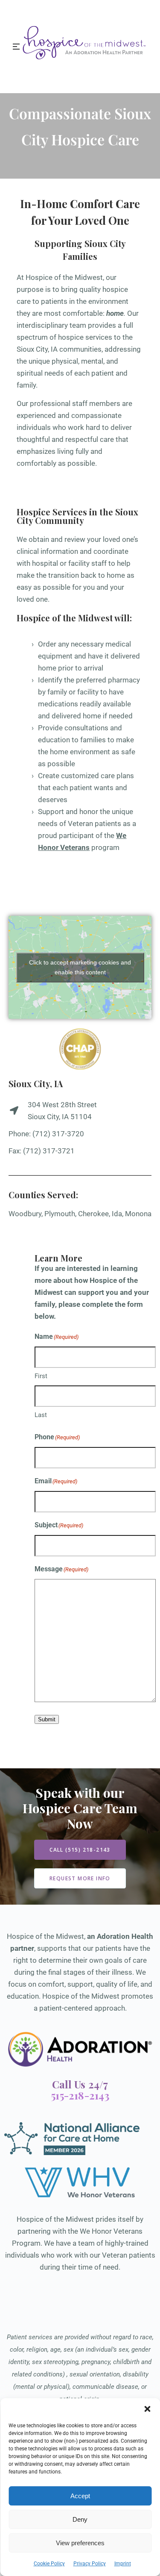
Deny (80, 2519)
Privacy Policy (90, 2564)
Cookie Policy (49, 2564)
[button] (147, 2409)
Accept (80, 2496)
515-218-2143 (80, 2095)
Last (41, 1415)
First (41, 1376)
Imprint (123, 2564)
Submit (47, 1719)
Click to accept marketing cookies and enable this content (80, 967)
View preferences (80, 2543)
